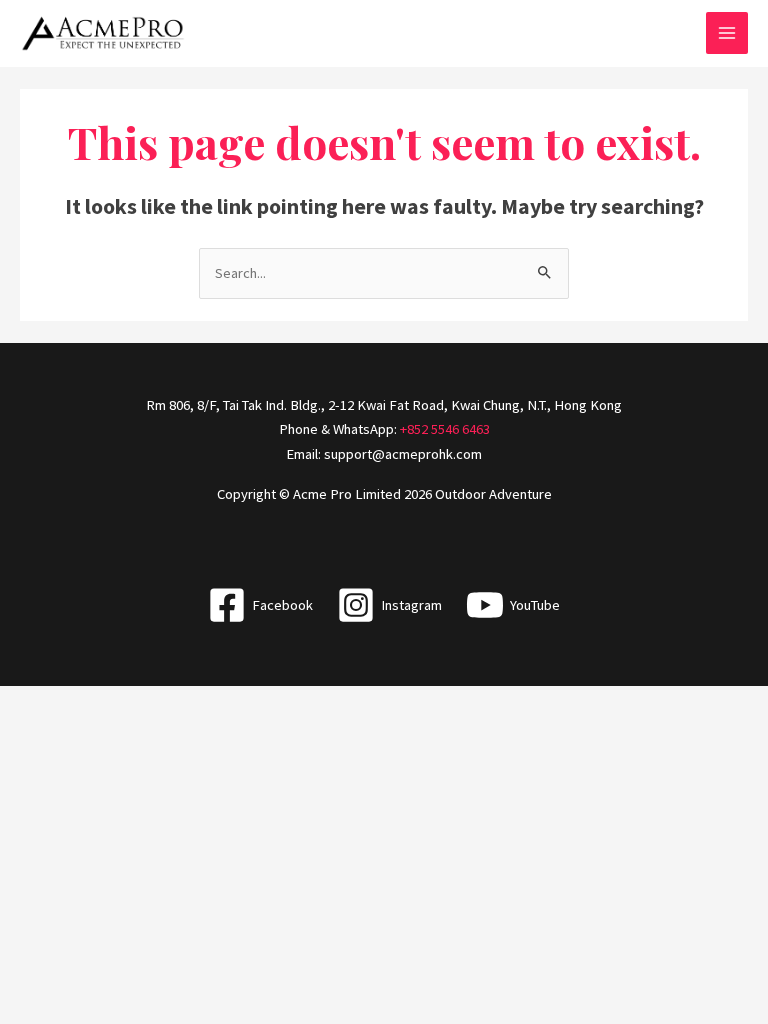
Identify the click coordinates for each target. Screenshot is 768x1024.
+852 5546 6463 (445, 429)
